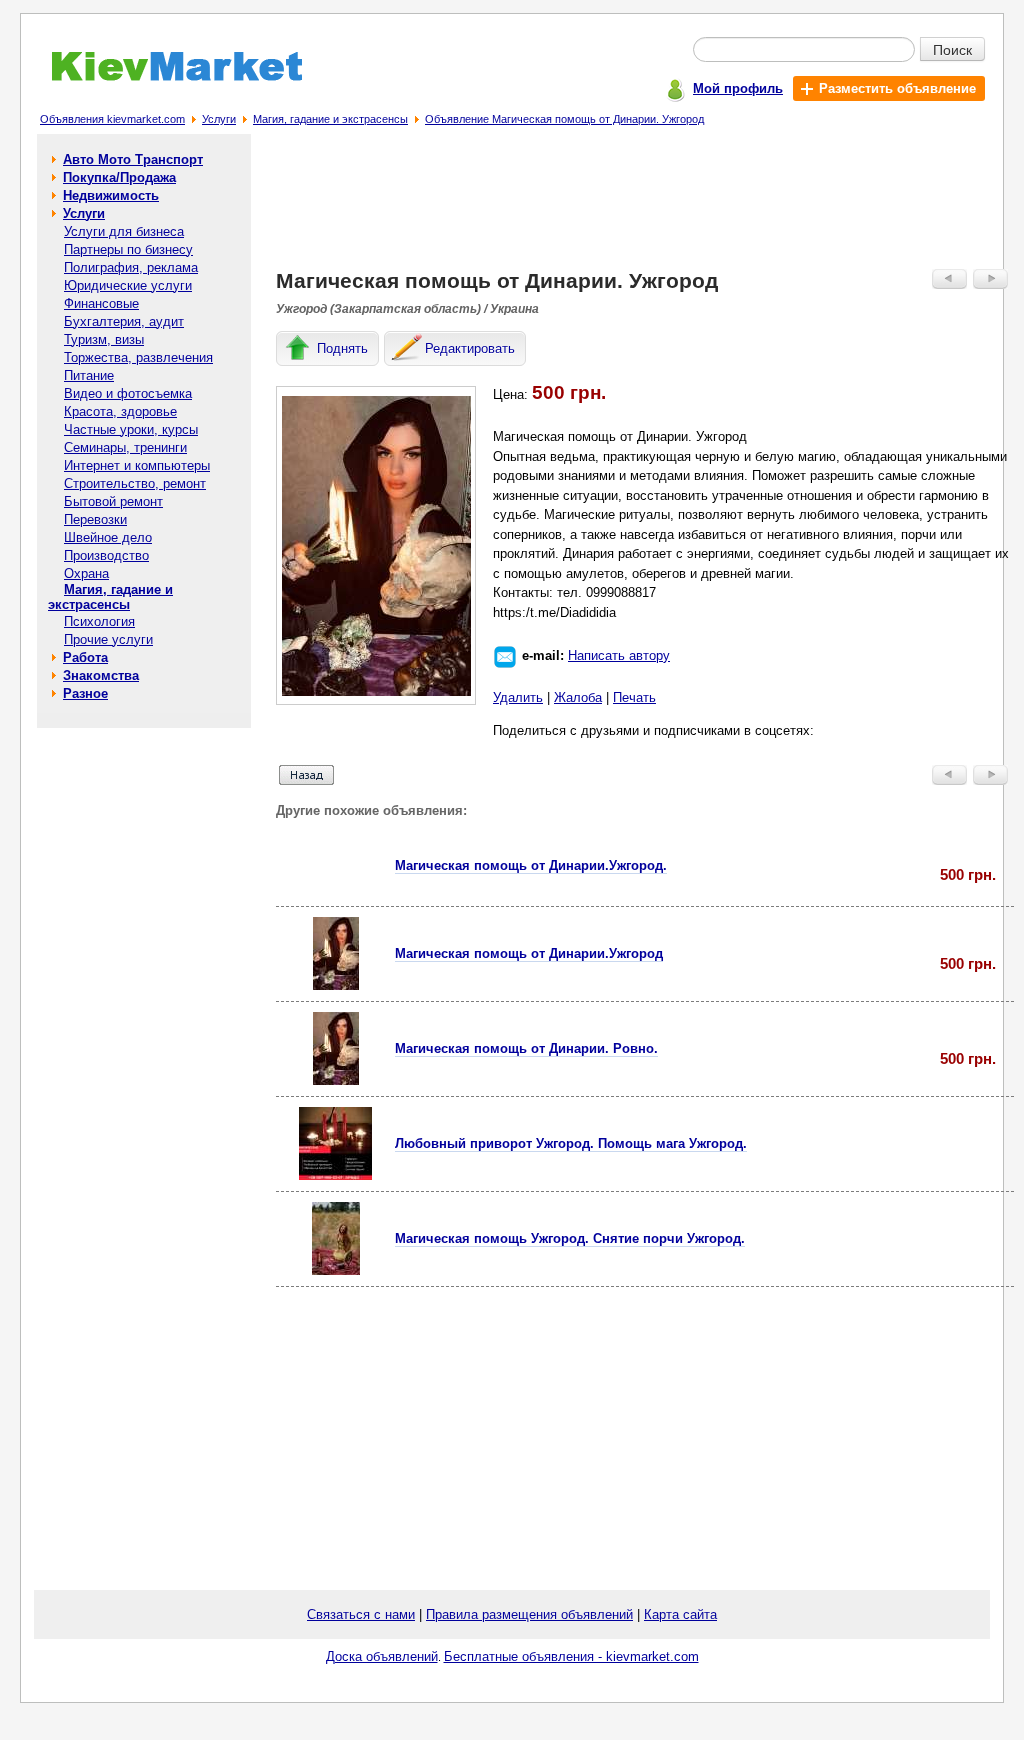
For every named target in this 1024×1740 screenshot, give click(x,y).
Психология (99, 621)
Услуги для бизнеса (124, 231)
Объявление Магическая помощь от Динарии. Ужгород (564, 119)
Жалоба (578, 697)
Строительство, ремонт (135, 483)
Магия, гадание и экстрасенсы (330, 119)
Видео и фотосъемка (128, 393)
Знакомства (101, 675)
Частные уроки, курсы (131, 429)
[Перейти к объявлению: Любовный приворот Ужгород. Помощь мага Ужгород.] (335, 1175)
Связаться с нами (361, 1614)
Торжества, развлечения (138, 357)
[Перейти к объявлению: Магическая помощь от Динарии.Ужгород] (336, 985)
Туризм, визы (104, 339)
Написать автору (619, 655)
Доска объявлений (382, 1656)
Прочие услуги (108, 639)
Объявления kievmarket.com (112, 119)
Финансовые (101, 303)
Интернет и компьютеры (137, 465)
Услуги (219, 119)
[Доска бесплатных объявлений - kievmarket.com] (165, 77)
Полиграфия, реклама (131, 267)
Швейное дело (108, 537)
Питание (89, 375)
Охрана (86, 573)
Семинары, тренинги (125, 447)
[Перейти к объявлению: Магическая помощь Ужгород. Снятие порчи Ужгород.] (336, 1270)
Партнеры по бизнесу (128, 249)
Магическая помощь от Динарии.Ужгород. (531, 865)
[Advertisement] (645, 206)
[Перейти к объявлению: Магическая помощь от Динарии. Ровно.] (336, 1080)
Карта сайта (680, 1614)
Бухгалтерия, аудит (124, 321)
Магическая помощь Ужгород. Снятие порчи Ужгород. (570, 1238)
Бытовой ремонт (113, 501)
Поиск (952, 49)
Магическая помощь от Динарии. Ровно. (526, 1048)
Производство (106, 555)
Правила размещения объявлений (529, 1614)
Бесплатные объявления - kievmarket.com (571, 1656)
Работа (85, 657)
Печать (634, 697)
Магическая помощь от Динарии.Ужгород (529, 953)
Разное (85, 693)
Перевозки (95, 519)
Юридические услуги (128, 285)
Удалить (518, 697)
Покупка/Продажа (119, 177)
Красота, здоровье (120, 411)
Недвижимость (111, 195)
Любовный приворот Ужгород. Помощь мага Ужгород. (571, 1143)
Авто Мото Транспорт (133, 159)
